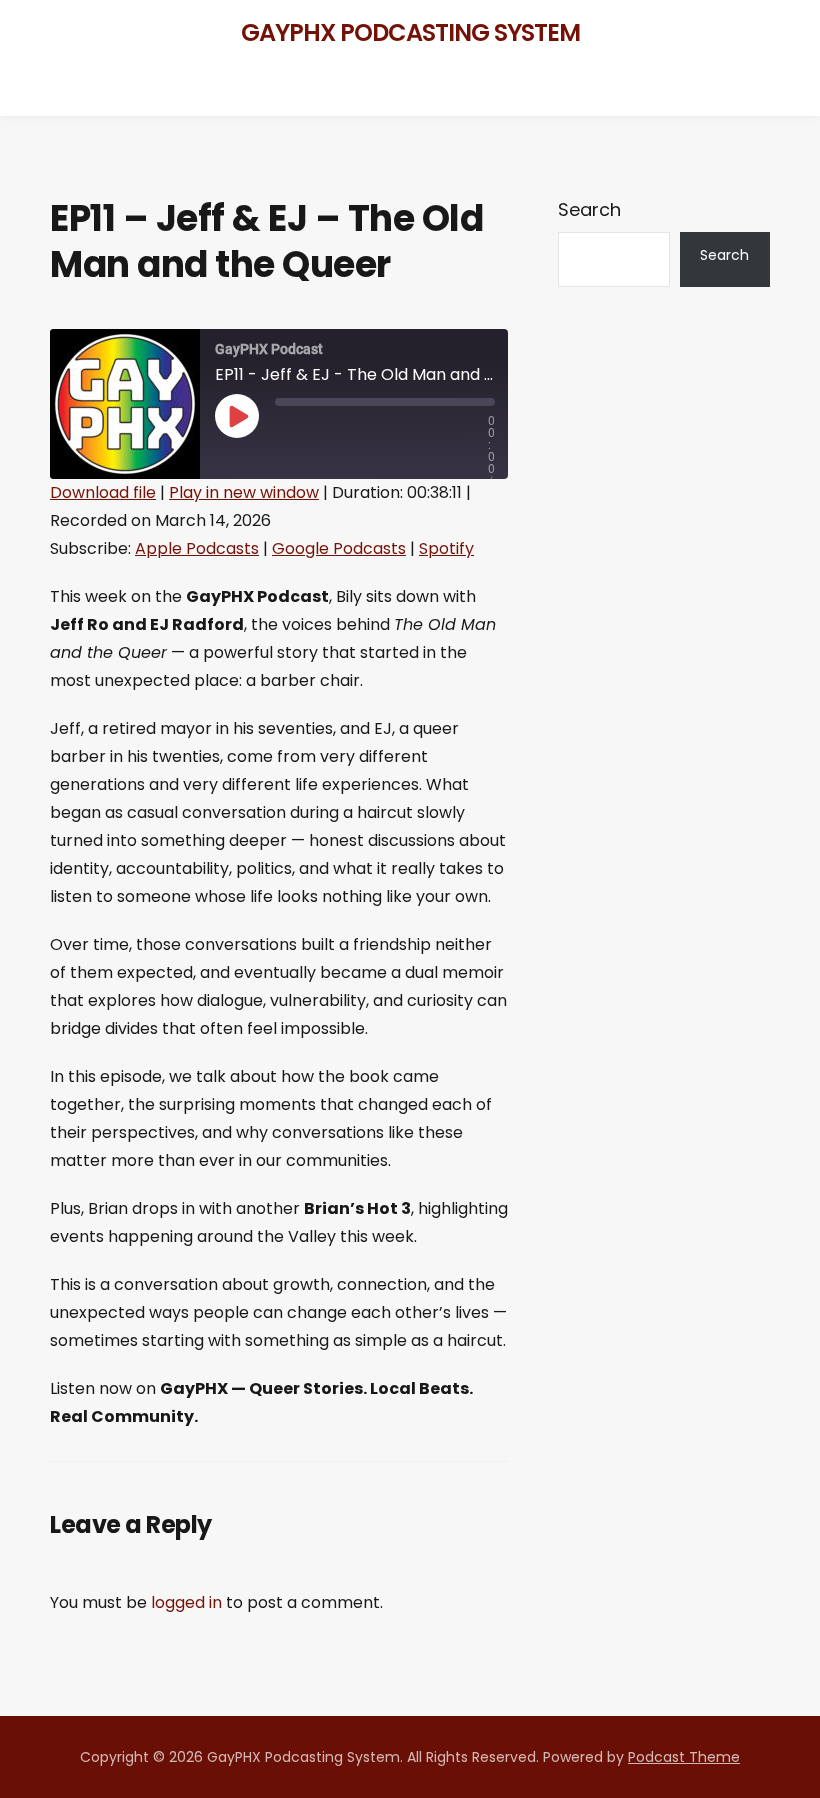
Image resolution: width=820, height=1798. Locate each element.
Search (589, 209)
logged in (186, 1602)
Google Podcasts (339, 548)
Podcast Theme (684, 1757)
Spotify (446, 548)
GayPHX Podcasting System (410, 32)
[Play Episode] (237, 416)
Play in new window (244, 492)
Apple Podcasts (197, 548)
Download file (103, 492)
